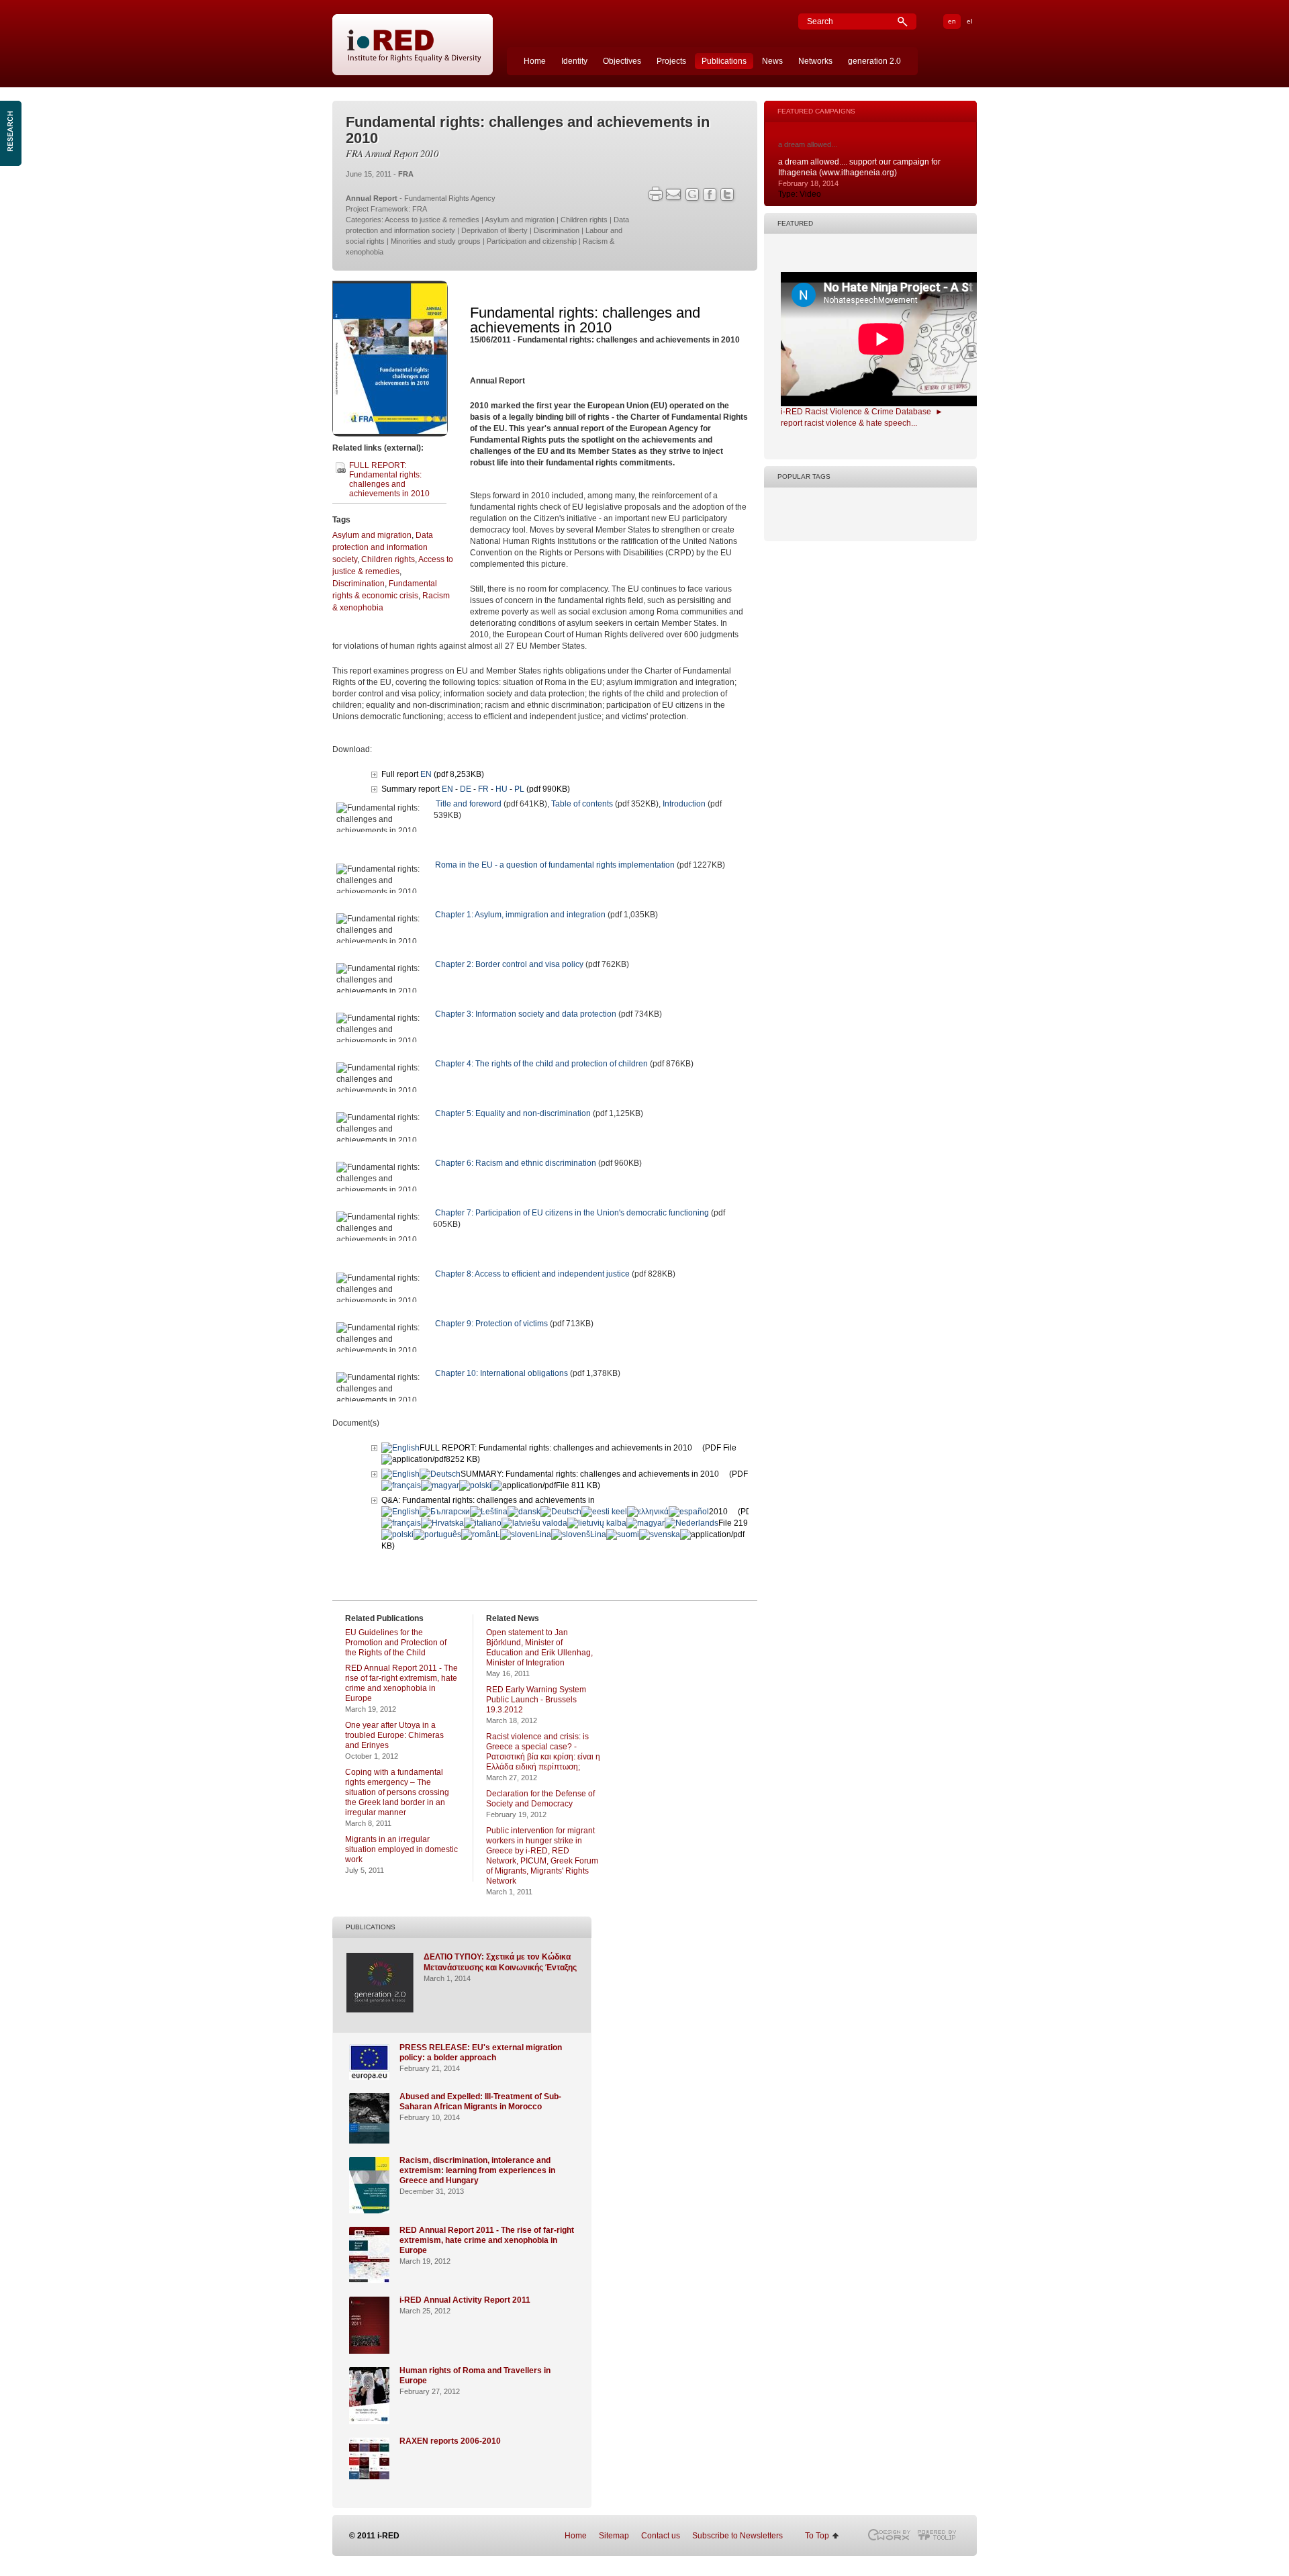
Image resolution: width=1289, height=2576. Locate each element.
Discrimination (359, 584)
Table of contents (582, 804)
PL (519, 789)
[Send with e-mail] (673, 194)
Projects (671, 61)
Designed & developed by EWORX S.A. (889, 2535)
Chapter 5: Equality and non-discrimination (513, 1113)
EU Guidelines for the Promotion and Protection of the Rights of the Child (396, 1643)
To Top (817, 2536)
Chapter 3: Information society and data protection (526, 1014)
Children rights (388, 559)
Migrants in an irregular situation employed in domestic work (401, 1849)
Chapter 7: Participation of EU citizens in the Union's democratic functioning (572, 1213)
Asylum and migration (372, 535)
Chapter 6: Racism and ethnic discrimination (516, 1163)
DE (466, 789)
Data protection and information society (383, 547)
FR (483, 789)
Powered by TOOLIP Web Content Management (940, 2535)
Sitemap (614, 2536)
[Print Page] (655, 194)
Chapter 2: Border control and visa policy (509, 964)
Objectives (622, 61)
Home (535, 61)
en (952, 21)
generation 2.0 (874, 61)
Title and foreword (469, 804)
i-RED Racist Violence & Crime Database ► (862, 412)
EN (426, 774)
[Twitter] (729, 196)
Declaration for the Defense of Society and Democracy (540, 1799)
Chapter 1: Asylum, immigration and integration (520, 915)
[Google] (693, 196)
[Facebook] (711, 196)
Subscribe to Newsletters (737, 2536)
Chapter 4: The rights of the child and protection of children (541, 1064)
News (772, 61)
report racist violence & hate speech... (849, 423)
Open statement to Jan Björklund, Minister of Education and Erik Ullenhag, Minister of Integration (539, 1648)
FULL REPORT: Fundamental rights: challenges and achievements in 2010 (389, 479)
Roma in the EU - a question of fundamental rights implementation (555, 865)
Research (12, 133)
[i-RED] (413, 45)
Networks (815, 61)
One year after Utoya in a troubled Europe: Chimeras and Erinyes (394, 1735)
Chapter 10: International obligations (502, 1373)
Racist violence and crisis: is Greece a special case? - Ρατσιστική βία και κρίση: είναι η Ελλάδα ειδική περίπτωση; (543, 1752)
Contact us (661, 2536)
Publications (724, 61)
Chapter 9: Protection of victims (491, 1324)
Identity (574, 61)
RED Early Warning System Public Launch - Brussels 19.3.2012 (536, 1700)
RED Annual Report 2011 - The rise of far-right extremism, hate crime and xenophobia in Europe (401, 1683)
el (969, 21)
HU (502, 789)
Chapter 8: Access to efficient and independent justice (532, 1274)
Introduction (684, 804)
